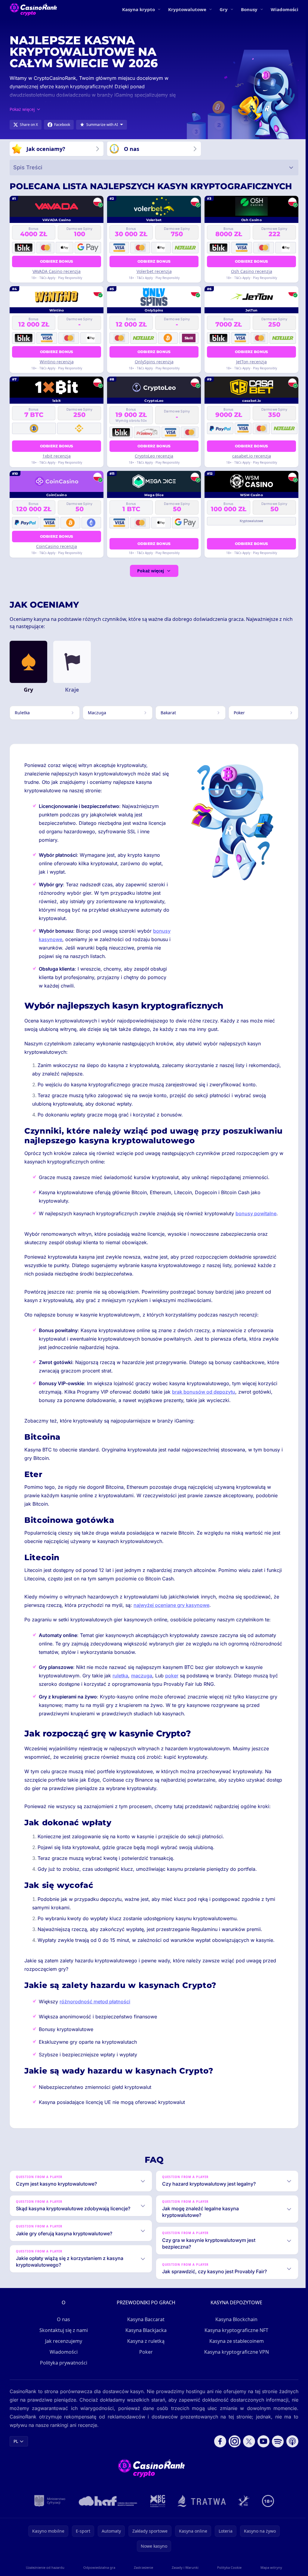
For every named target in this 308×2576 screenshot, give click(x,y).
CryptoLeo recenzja (154, 456)
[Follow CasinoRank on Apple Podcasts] (290, 2441)
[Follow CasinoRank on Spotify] (276, 2441)
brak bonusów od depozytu (204, 1392)
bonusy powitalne (256, 1213)
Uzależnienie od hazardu (45, 2567)
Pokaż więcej (151, 571)
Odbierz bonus (57, 261)
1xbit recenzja (57, 456)
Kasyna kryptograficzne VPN (235, 2352)
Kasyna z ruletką (145, 2341)
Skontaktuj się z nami (62, 2330)
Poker (145, 2352)
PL (16, 2441)
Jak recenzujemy (62, 2341)
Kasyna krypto (139, 9)
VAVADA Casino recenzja (57, 271)
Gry (224, 9)
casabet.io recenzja (252, 456)
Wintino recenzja (57, 362)
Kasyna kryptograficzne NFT (235, 2330)
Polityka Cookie (228, 2567)
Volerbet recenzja (154, 271)
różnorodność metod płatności (95, 2002)
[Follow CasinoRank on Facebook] (218, 2441)
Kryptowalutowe (187, 9)
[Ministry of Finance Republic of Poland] (49, 2501)
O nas (62, 2319)
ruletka (120, 1676)
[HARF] (107, 2501)
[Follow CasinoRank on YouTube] (261, 2441)
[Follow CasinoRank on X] (247, 2441)
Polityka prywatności (62, 2363)
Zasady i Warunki (184, 2567)
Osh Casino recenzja (252, 271)
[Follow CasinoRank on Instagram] (232, 2441)
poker (172, 1676)
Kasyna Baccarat (145, 2319)
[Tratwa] (200, 2501)
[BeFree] (243, 2501)
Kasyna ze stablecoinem (235, 2341)
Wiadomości (285, 9)
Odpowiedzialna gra (98, 2567)
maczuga (142, 1676)
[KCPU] (157, 2501)
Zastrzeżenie (142, 2567)
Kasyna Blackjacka (145, 2330)
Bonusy (249, 9)
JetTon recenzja (251, 362)
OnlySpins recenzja (154, 362)
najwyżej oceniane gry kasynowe (171, 1605)
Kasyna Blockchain (235, 2319)
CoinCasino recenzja (57, 546)
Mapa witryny (269, 2567)
